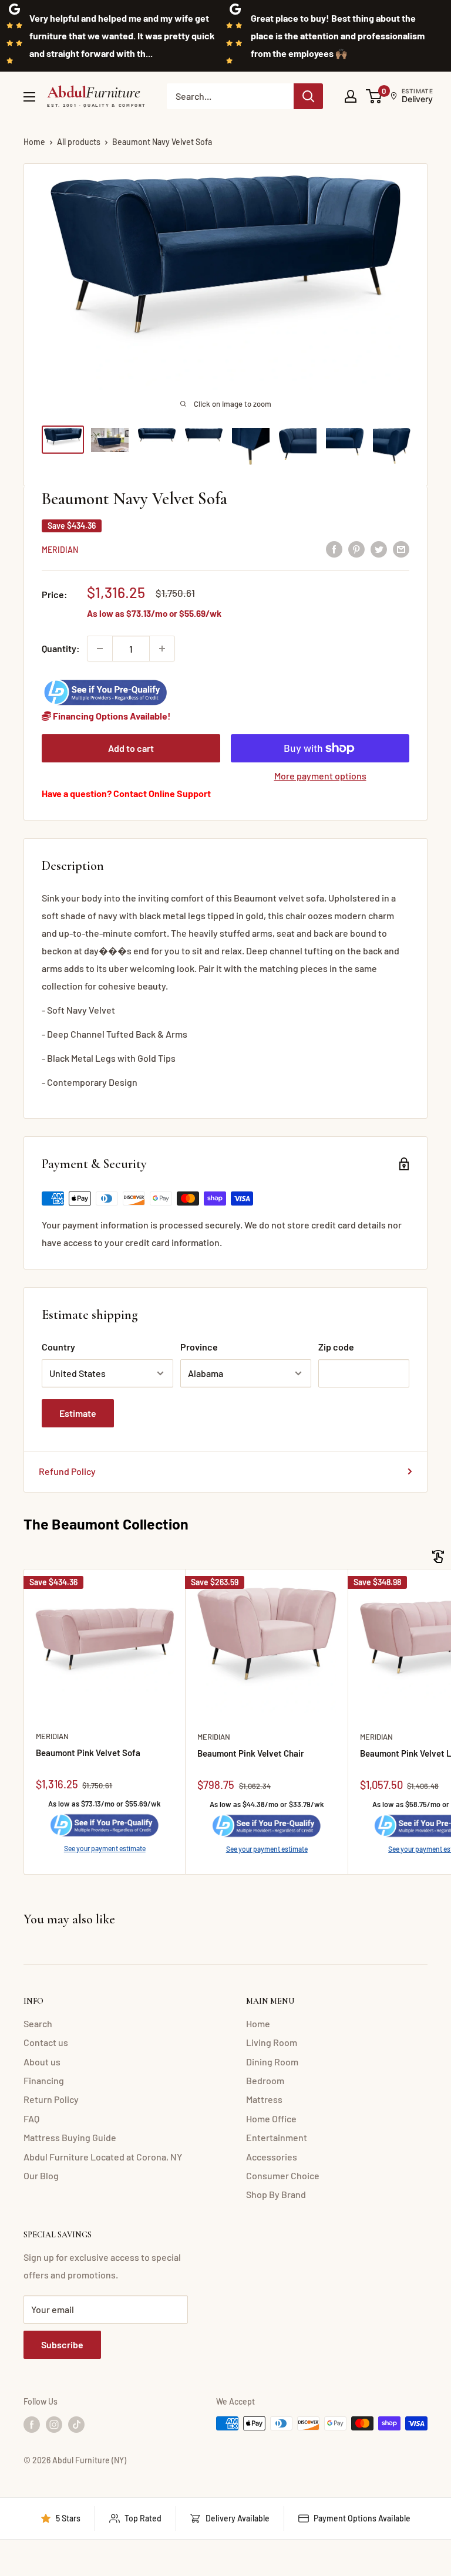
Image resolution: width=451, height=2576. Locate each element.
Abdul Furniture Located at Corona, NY (103, 2157)
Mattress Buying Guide (70, 2137)
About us (42, 2062)
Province (199, 1347)
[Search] (308, 96)
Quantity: (61, 648)
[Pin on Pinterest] (356, 548)
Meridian (60, 550)
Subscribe (62, 2344)
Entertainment (277, 2137)
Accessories (272, 2157)
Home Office (271, 2118)
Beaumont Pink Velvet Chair (251, 1753)
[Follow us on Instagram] (54, 2425)
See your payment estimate (105, 1848)
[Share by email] (401, 548)
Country (58, 1347)
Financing (44, 2080)
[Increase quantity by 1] (162, 649)
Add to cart (131, 748)
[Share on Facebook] (334, 548)
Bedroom (265, 2080)
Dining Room (272, 2062)
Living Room (272, 2042)
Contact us (46, 2042)
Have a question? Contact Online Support (126, 793)
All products (79, 142)
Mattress (264, 2099)
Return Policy (51, 2099)
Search (38, 2023)
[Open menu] (29, 97)
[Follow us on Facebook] (32, 2425)
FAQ (31, 2118)
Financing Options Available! (111, 716)
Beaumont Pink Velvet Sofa (88, 1753)
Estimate (78, 1413)
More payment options (320, 776)
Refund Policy (67, 1471)
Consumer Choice (283, 2175)
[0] (374, 96)
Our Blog (41, 2175)
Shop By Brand (276, 2194)
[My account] (351, 96)
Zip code (336, 1347)
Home (34, 142)
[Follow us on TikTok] (76, 2425)
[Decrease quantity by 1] (100, 649)
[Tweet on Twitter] (379, 548)
